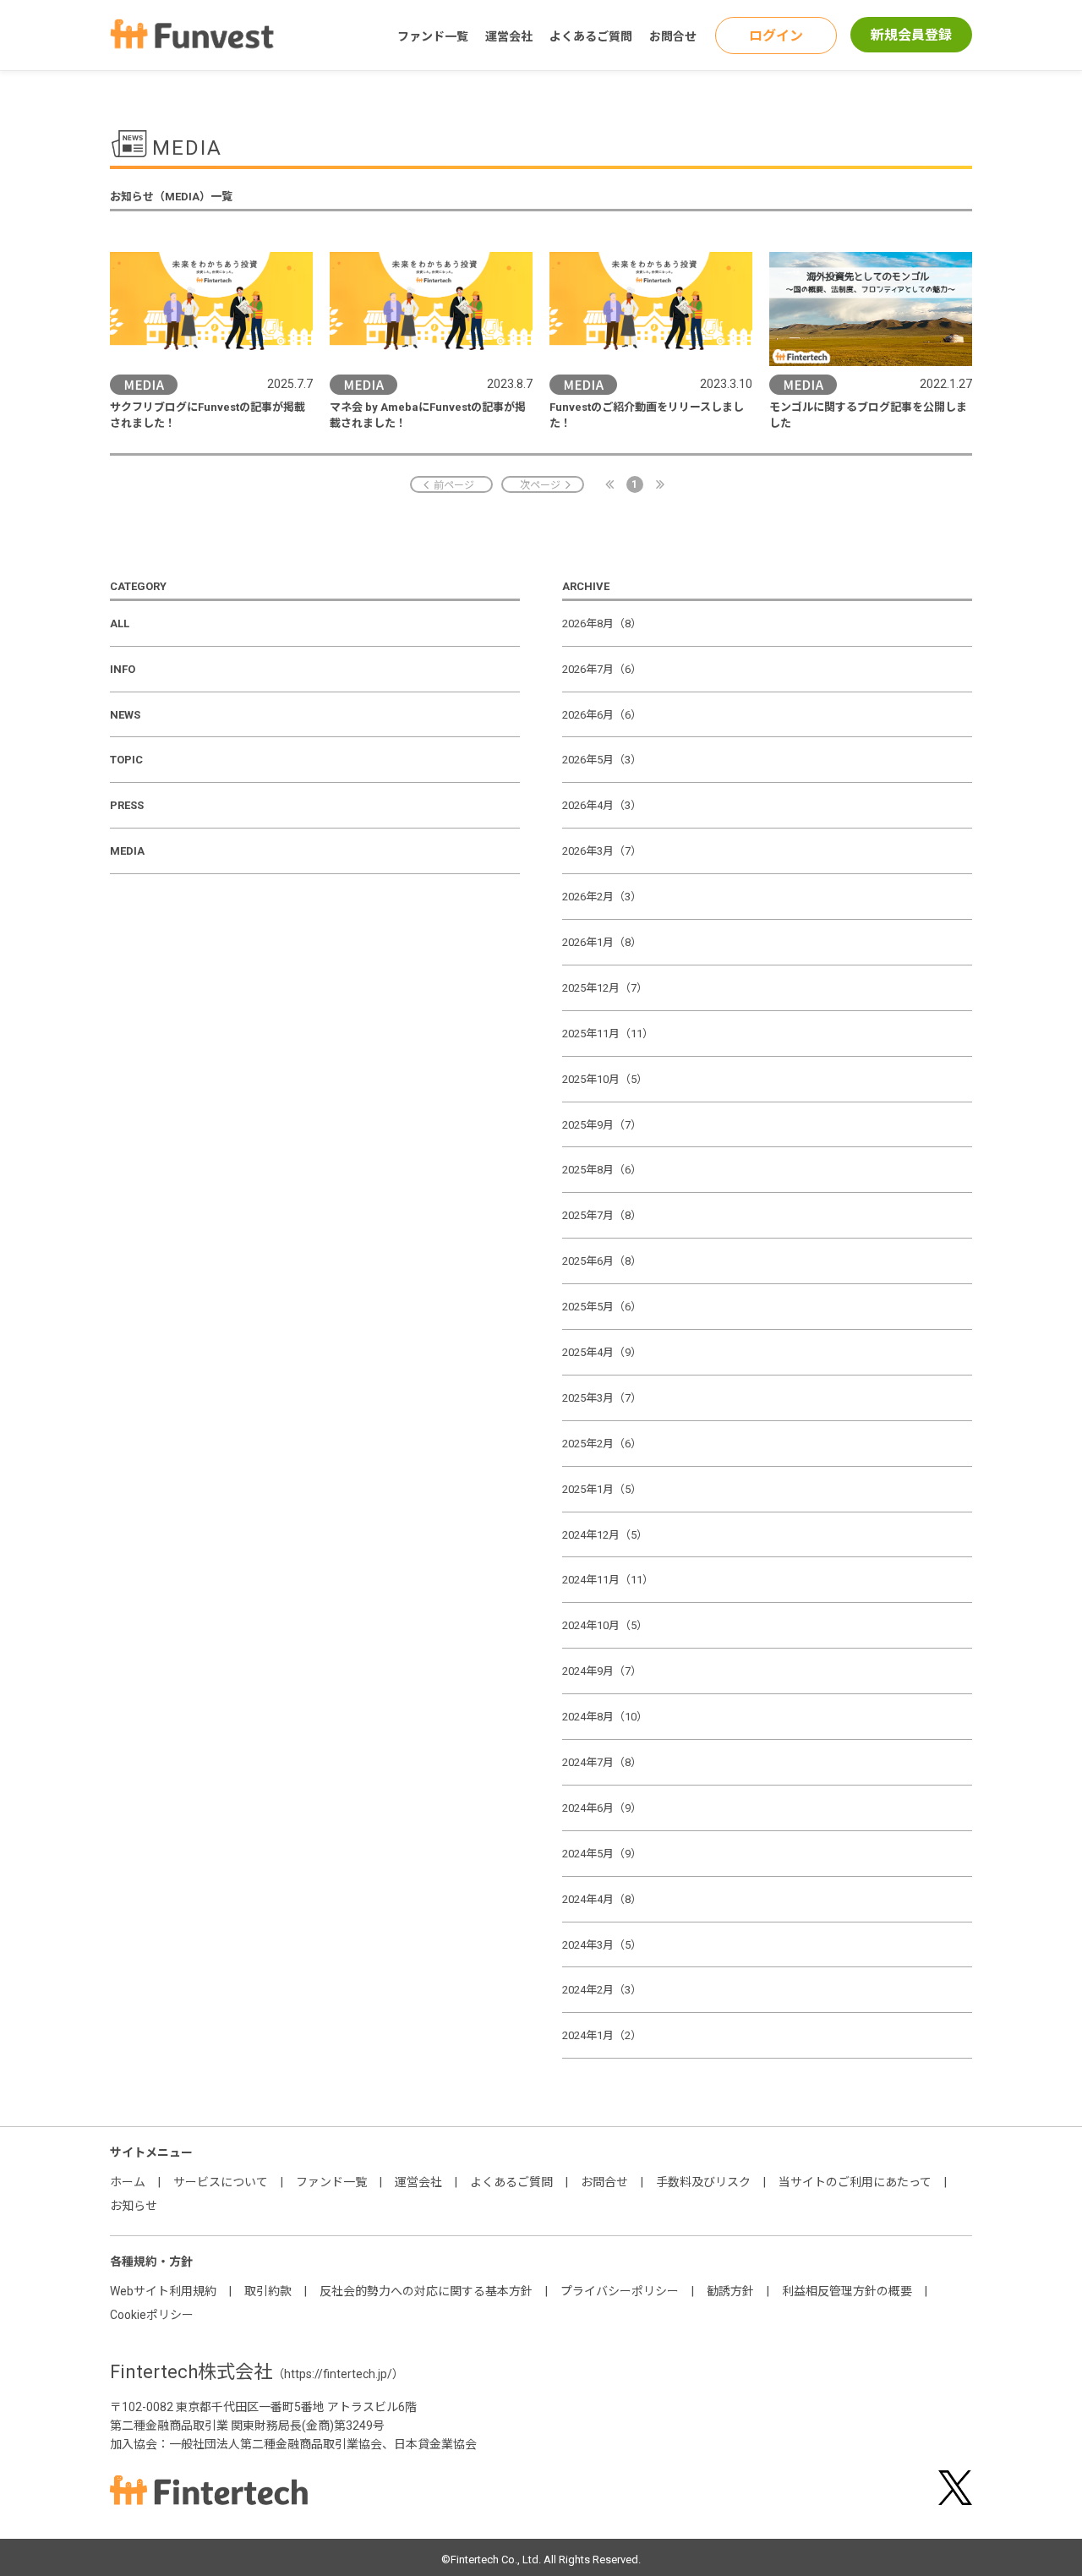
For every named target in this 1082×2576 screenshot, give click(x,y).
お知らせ (134, 2206)
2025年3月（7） (602, 1398)
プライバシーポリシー (620, 2291)
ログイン (776, 36)
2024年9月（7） (602, 1671)
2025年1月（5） (602, 1489)
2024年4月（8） (602, 1899)
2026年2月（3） (602, 897)
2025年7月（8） (602, 1215)
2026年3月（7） (602, 851)
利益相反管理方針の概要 (847, 2291)
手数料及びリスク (703, 2182)
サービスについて (221, 2182)
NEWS (125, 715)
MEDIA (127, 851)
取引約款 (268, 2291)
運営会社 (509, 36)
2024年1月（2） (602, 2035)
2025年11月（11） (608, 1034)
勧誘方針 (730, 2291)
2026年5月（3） (602, 760)
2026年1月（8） (602, 942)
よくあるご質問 (591, 36)
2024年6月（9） (602, 1808)
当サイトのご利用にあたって (855, 2182)
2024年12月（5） (605, 1535)
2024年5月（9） (602, 1854)
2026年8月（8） (602, 623)
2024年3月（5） (602, 1945)
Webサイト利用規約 (163, 2291)
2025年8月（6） (602, 1170)
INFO (123, 669)
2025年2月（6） (602, 1444)
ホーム (128, 2182)
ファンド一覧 (433, 36)
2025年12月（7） (605, 988)
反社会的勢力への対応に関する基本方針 (426, 2291)
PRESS (127, 805)
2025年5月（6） (602, 1307)
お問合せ (673, 36)
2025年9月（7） (602, 1125)
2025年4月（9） (602, 1352)
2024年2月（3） (602, 1990)
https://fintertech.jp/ (338, 2374)
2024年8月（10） (605, 1717)
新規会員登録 (911, 35)
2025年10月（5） (605, 1079)
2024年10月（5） (605, 1625)
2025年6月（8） (602, 1261)
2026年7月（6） (602, 669)
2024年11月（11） (608, 1580)
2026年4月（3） (602, 805)
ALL (120, 623)
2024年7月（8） (602, 1762)
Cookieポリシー (152, 2315)
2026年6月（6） (602, 715)
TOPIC (126, 760)
